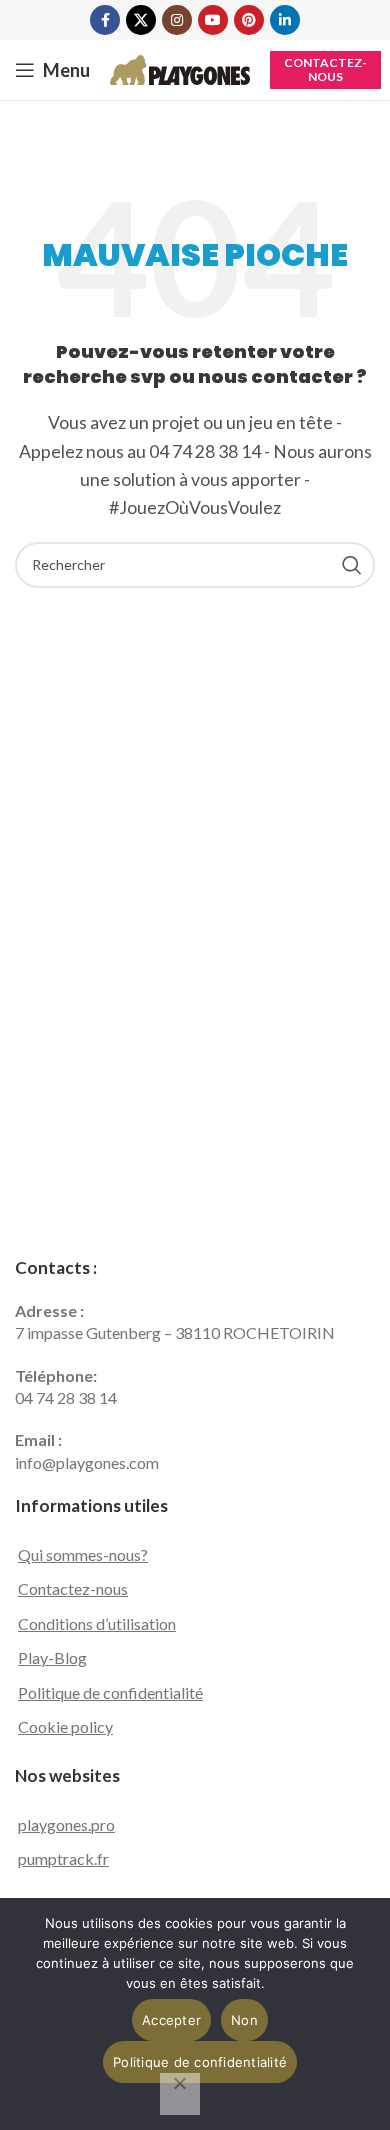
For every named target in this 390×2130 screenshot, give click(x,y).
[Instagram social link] (177, 20)
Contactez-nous (325, 69)
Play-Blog (52, 1657)
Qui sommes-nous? (83, 1554)
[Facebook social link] (105, 20)
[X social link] (141, 20)
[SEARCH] (352, 565)
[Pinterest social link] (249, 20)
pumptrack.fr (63, 1858)
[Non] (180, 2094)
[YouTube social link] (213, 20)
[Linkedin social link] (285, 20)
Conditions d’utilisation (97, 1623)
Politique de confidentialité (110, 1692)
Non (244, 2020)
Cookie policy (65, 1726)
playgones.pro (66, 1824)
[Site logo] (180, 67)
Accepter (171, 2020)
